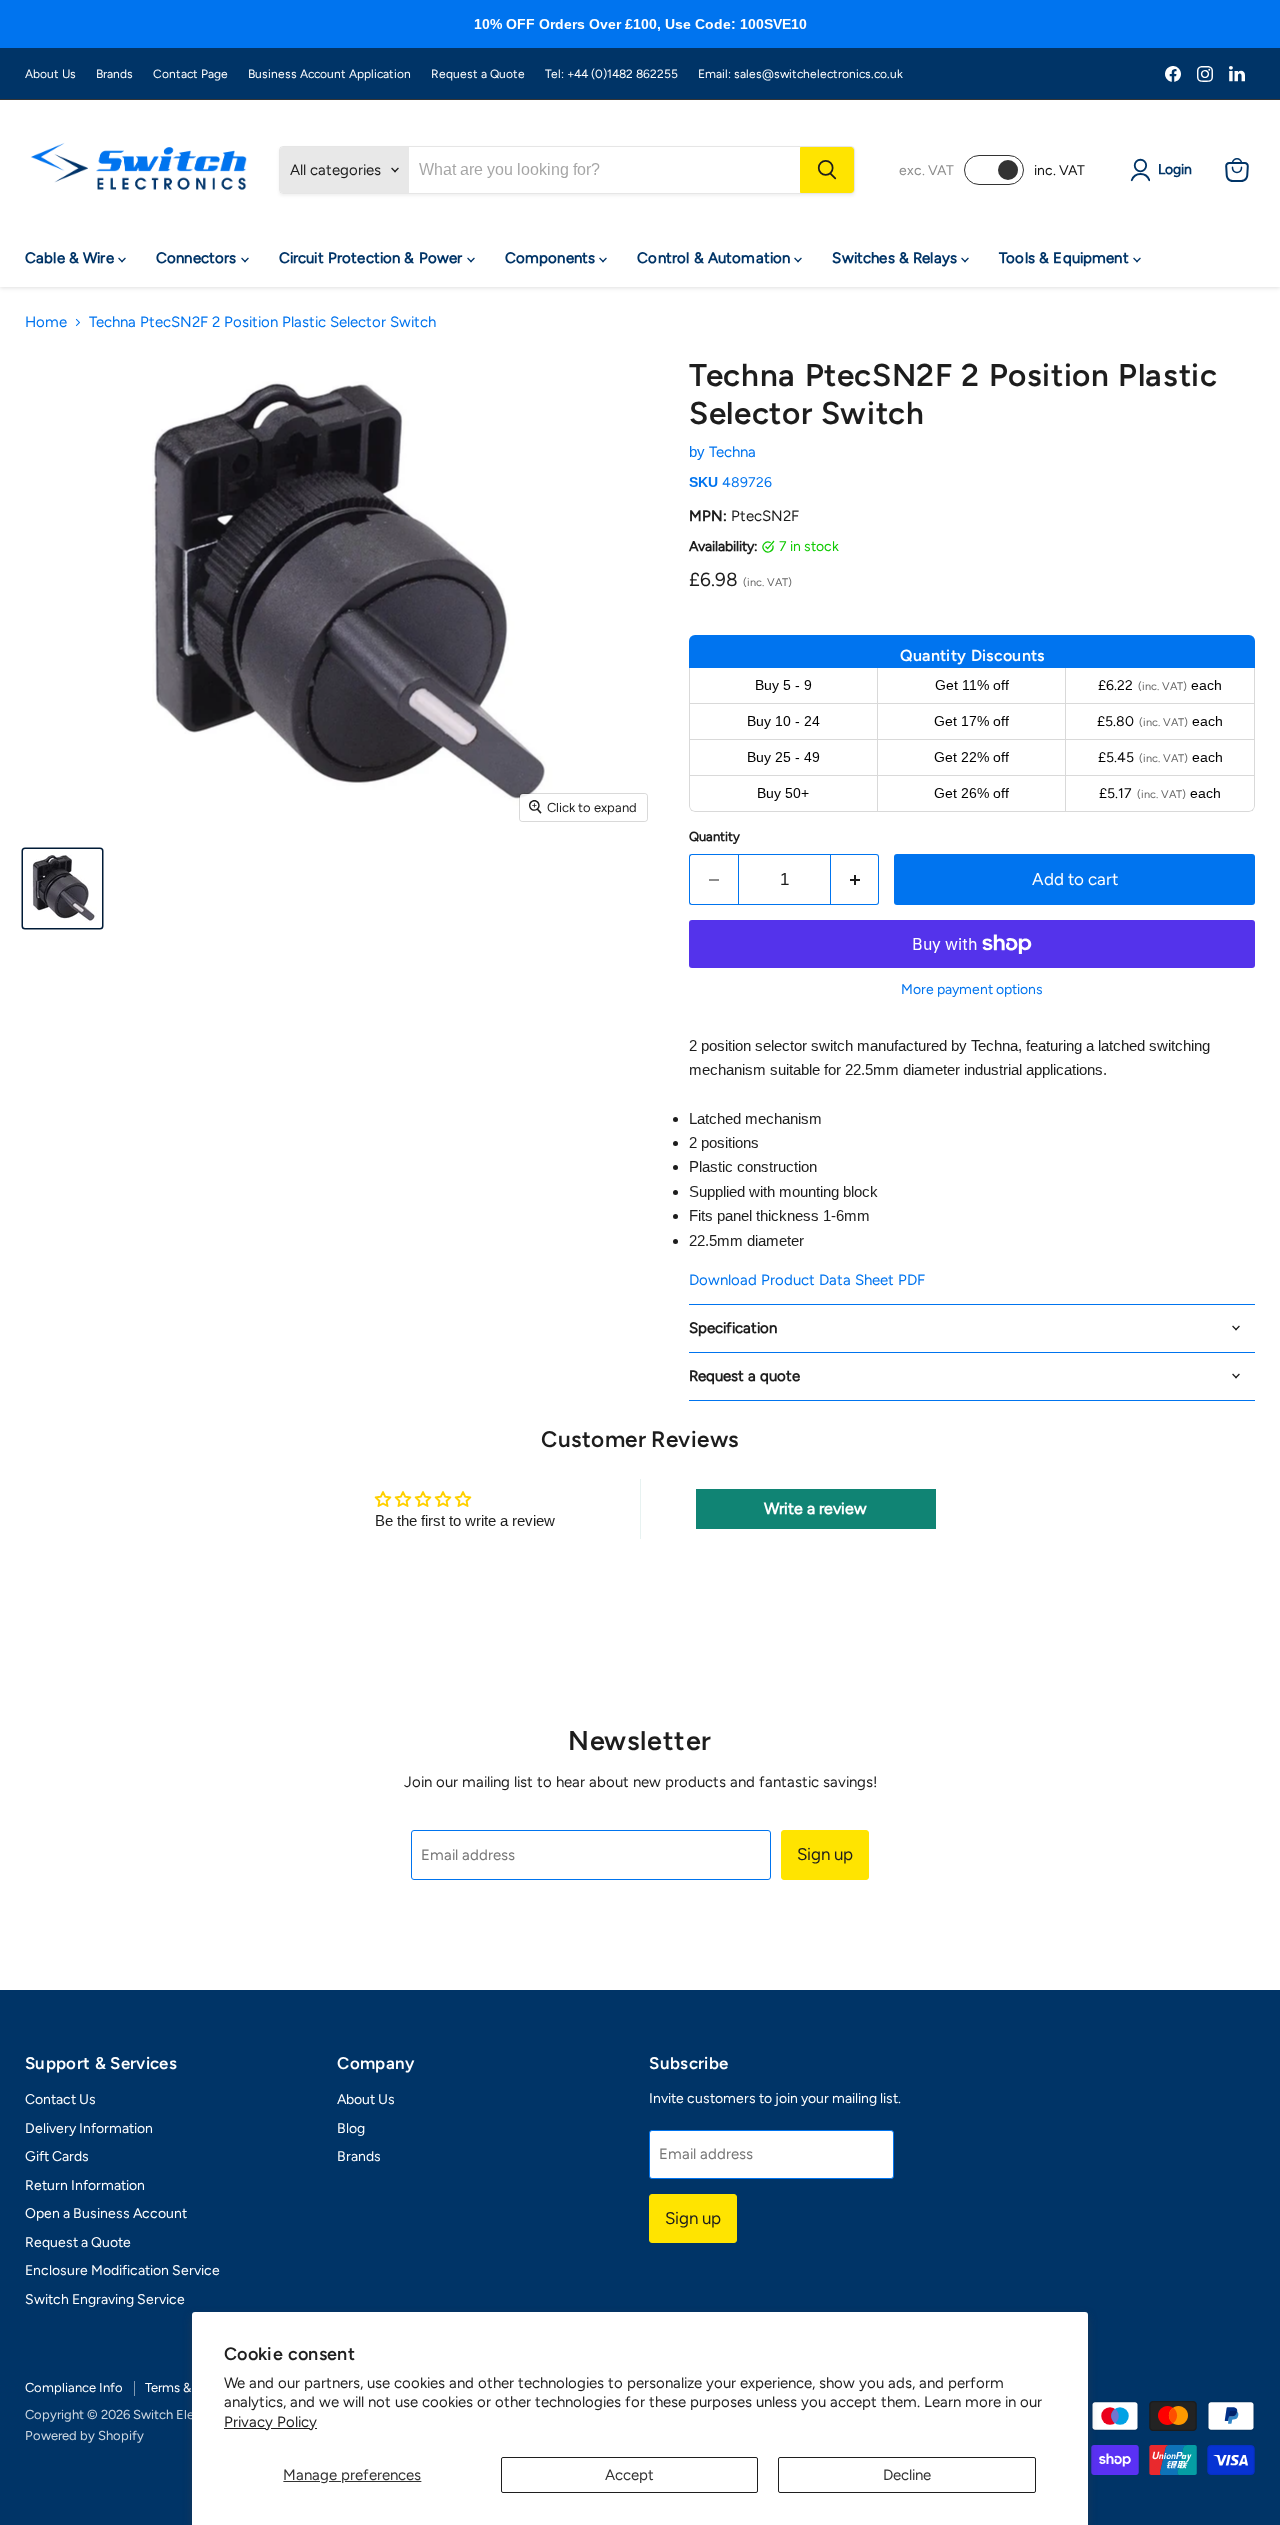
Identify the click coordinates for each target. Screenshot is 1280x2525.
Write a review (815, 1508)
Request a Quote (478, 74)
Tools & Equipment (1066, 258)
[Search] (827, 170)
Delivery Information (89, 2128)
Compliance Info (74, 2387)
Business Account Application (329, 74)
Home (46, 322)
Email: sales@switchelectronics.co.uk (800, 74)
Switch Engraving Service (105, 2299)
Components (552, 258)
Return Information (85, 2185)
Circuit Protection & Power (373, 258)
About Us (50, 74)
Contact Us (60, 2099)
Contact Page (190, 74)
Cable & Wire (71, 258)
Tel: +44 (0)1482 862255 (611, 74)
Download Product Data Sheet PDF (807, 1280)
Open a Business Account (106, 2213)
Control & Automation (715, 258)
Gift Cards (57, 2156)
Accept (629, 2475)
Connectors (198, 258)
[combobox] (604, 170)
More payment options (972, 990)
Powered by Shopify (84, 2435)
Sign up (825, 1854)
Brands (114, 74)
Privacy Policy (270, 2422)
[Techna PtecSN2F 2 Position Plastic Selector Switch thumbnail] (62, 888)
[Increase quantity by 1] (855, 879)
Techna (732, 452)
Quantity (714, 836)
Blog (351, 2128)
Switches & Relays (896, 258)
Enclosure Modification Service (122, 2270)
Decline (907, 2475)
